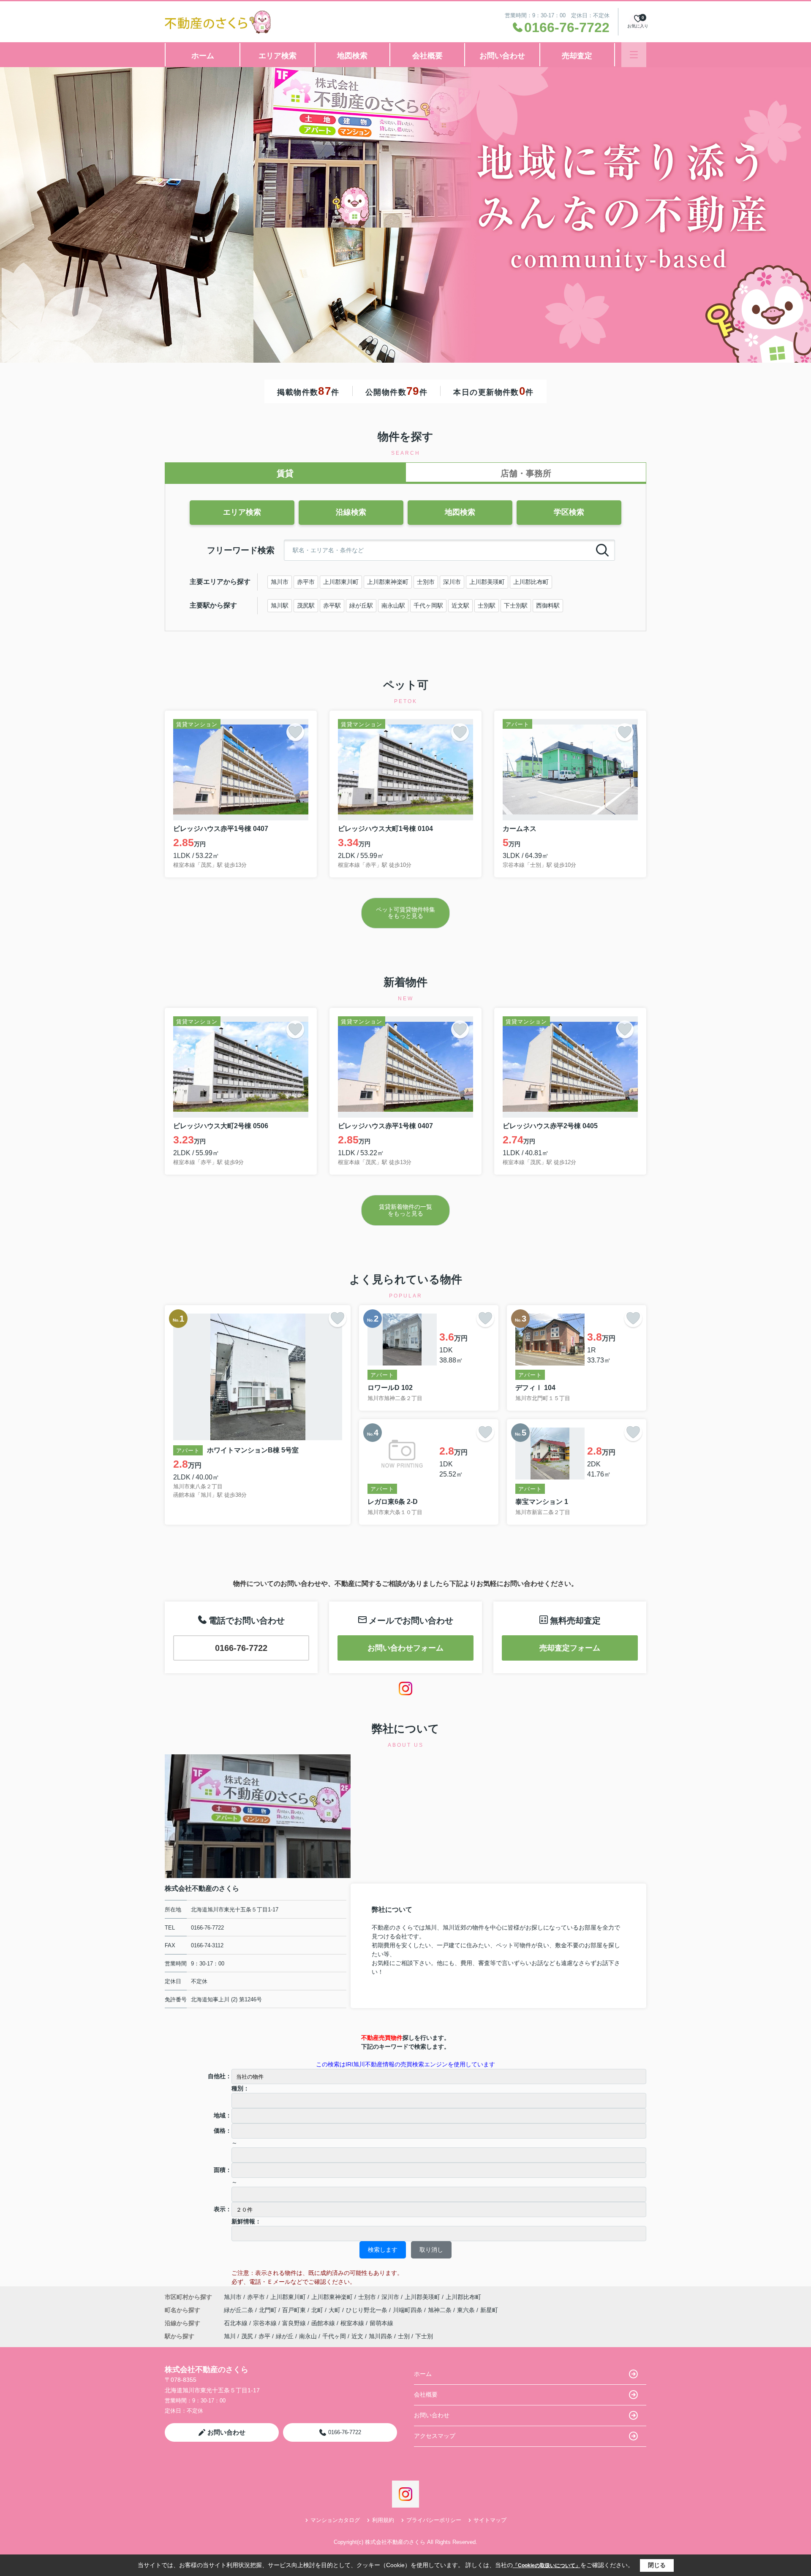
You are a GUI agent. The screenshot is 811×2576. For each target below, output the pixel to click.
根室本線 (353, 2323)
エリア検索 (278, 56)
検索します (383, 2250)
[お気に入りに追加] (295, 732)
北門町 (269, 2310)
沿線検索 (351, 512)
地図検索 (352, 56)
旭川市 (280, 582)
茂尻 (247, 2336)
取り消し (431, 2250)
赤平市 (306, 582)
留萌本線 (381, 2323)
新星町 (489, 2310)
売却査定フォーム (570, 1648)
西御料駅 (548, 605)
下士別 (424, 2336)
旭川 (230, 2336)
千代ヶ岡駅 (428, 605)
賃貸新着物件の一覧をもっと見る (405, 1210)
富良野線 (295, 2323)
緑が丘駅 (361, 605)
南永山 (308, 2336)
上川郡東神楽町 (388, 582)
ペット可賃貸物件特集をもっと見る (405, 913)
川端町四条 (408, 2310)
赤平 (264, 2336)
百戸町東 (295, 2310)
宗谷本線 (266, 2323)
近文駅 (460, 605)
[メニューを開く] (634, 55)
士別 (404, 2336)
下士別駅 (516, 605)
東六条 (467, 2310)
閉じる (657, 2565)
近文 (357, 2336)
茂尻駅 (306, 605)
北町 (318, 2310)
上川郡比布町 (531, 582)
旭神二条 (441, 2310)
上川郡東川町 (341, 582)
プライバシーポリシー (434, 2520)
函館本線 (324, 2323)
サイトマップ (490, 2520)
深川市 (452, 582)
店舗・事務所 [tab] (526, 473)
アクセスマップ (435, 2436)
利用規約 (383, 2520)
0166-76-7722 (241, 1648)
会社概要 (427, 56)
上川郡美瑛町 (487, 582)
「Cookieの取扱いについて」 (547, 2565)
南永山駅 (393, 605)
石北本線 (237, 2323)
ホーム (203, 56)
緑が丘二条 (239, 2310)
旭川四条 (381, 2336)
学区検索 (569, 512)
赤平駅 (332, 605)
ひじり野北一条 (367, 2310)
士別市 (426, 582)
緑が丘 (285, 2336)
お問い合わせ (502, 56)
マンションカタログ (335, 2520)
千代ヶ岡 (334, 2336)
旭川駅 (280, 605)
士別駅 (487, 605)
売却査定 (577, 56)
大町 (335, 2310)
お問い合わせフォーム (405, 1648)
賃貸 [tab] (285, 473)
